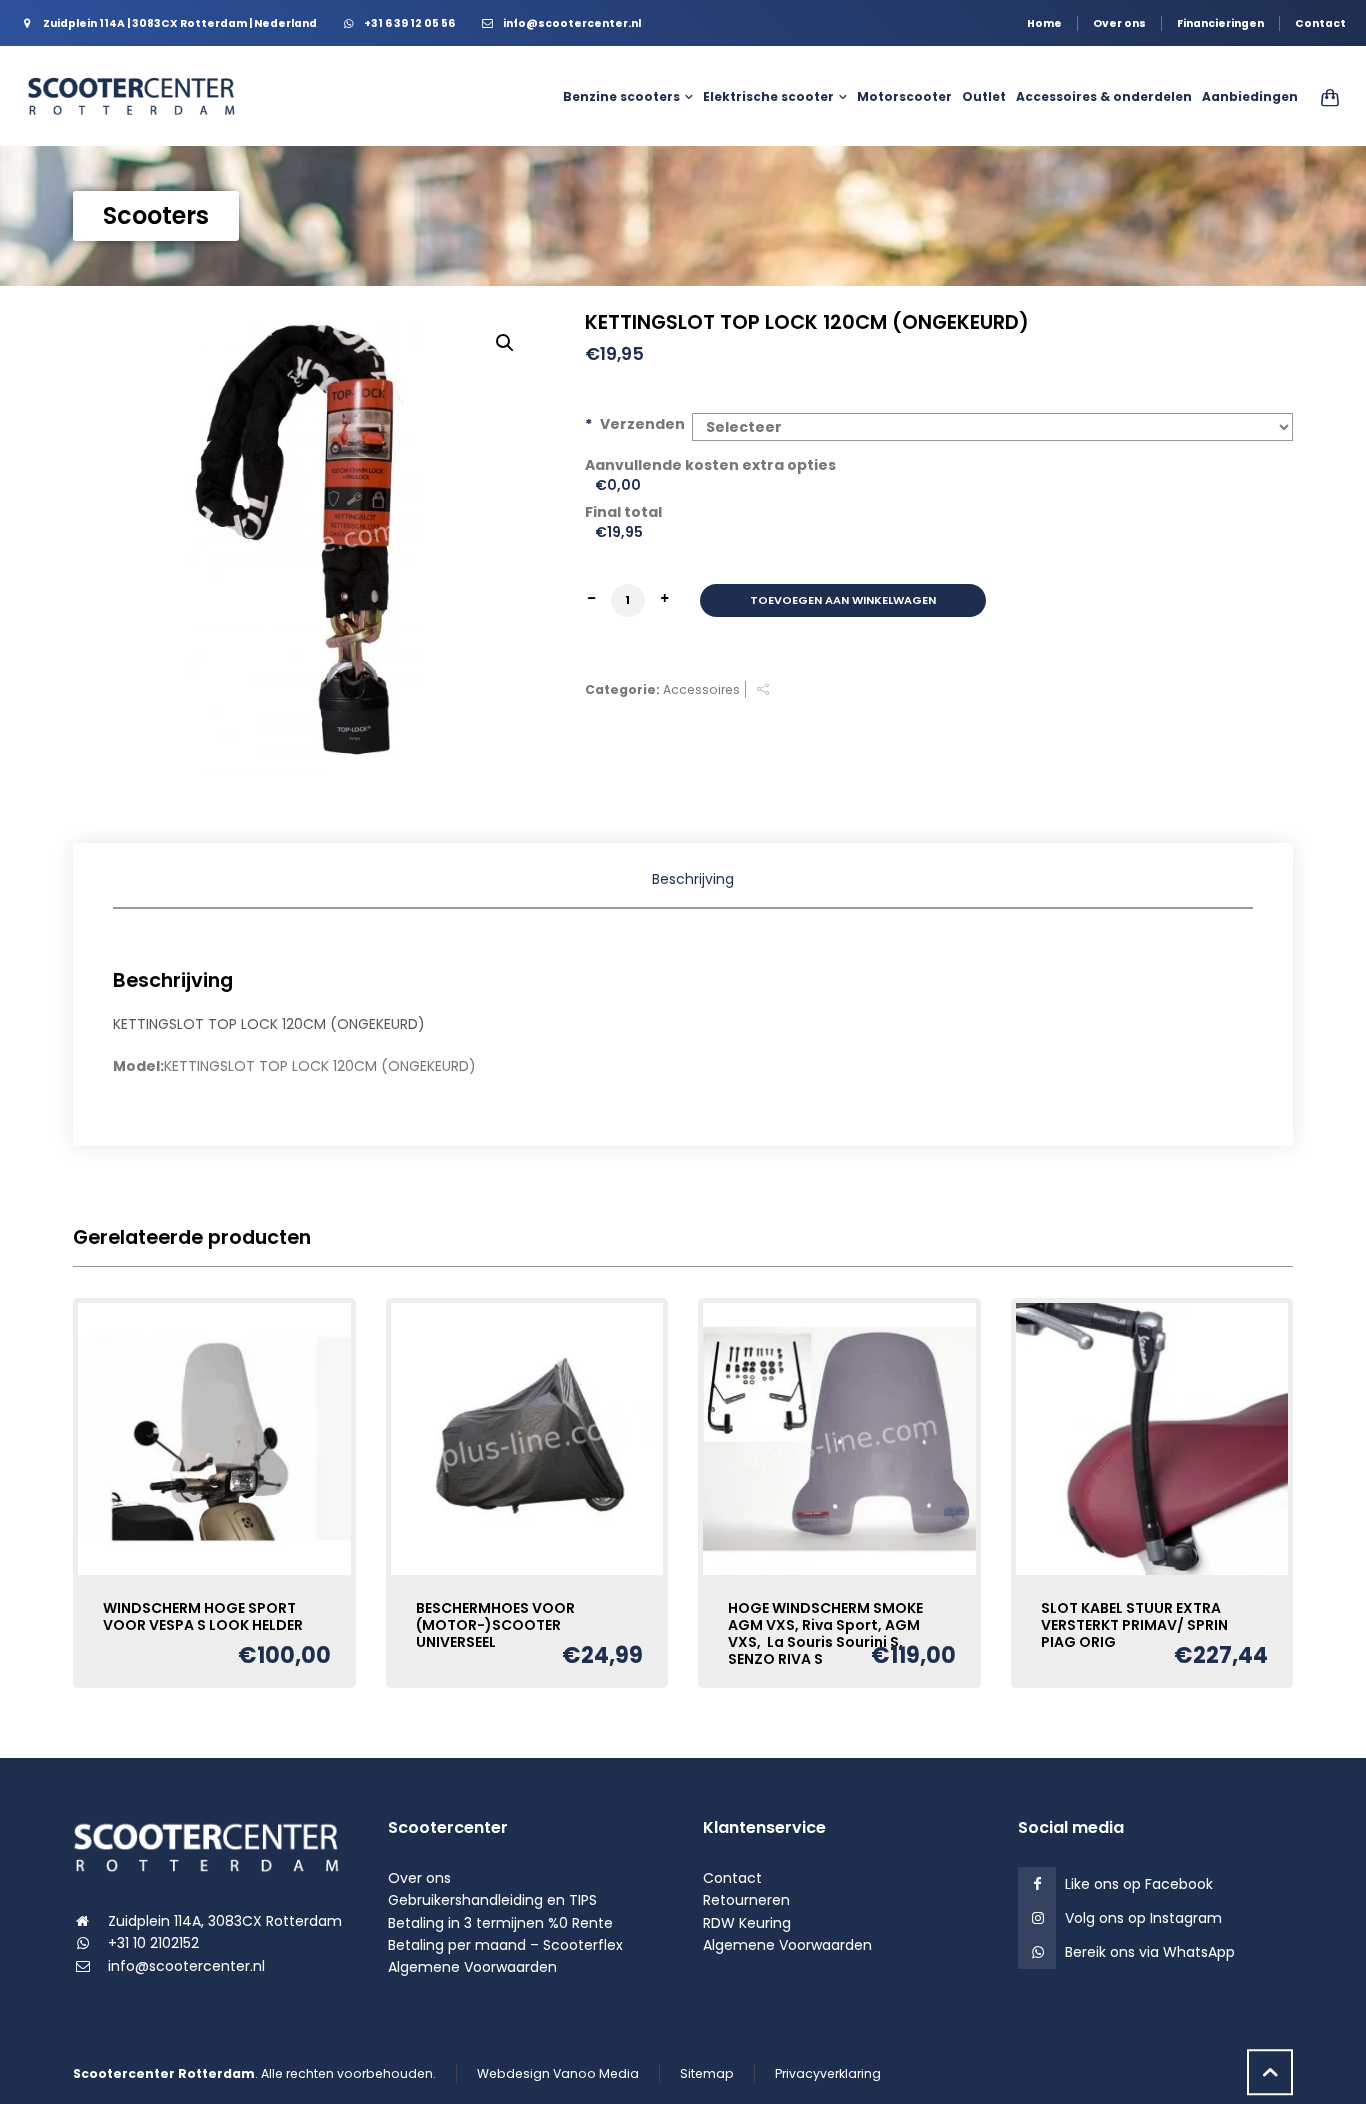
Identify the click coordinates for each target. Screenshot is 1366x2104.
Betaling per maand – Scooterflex (505, 1945)
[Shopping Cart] (1326, 97)
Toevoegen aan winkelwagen (843, 600)
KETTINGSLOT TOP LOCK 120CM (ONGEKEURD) (269, 1024)
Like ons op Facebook (1139, 1884)
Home (1044, 23)
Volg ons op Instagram (1143, 1918)
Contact (1320, 23)
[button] (505, 343)
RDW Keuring (747, 1923)
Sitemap (707, 2073)
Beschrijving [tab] (693, 879)
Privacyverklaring (828, 2073)
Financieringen (1220, 23)
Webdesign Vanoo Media (558, 2073)
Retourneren (746, 1900)
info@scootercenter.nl (186, 1966)
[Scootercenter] (139, 96)
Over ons (1119, 23)
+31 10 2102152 (153, 1943)
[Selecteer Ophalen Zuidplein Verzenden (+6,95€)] (992, 427)
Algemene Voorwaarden (472, 1967)
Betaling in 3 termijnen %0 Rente (500, 1923)
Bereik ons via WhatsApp (1150, 1952)
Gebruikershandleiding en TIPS (492, 1900)
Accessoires (701, 689)
